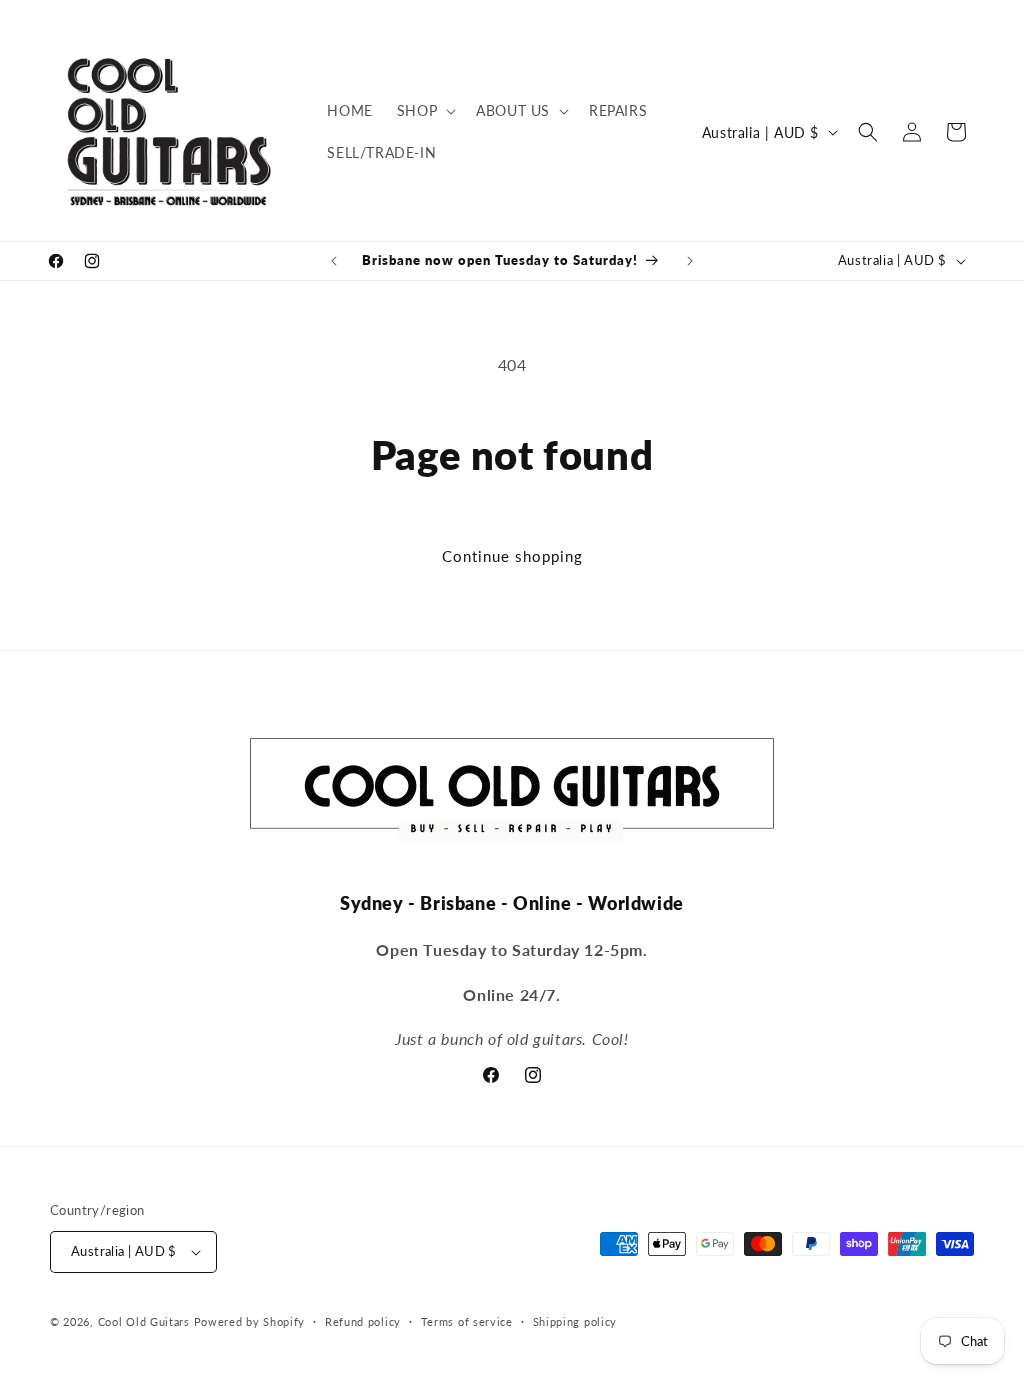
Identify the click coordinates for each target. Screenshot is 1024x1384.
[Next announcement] (690, 261)
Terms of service (467, 1321)
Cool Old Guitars (144, 1321)
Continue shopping (512, 556)
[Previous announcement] (334, 261)
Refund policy (363, 1321)
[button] (424, 111)
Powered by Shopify (250, 1321)
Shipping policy (575, 1321)
